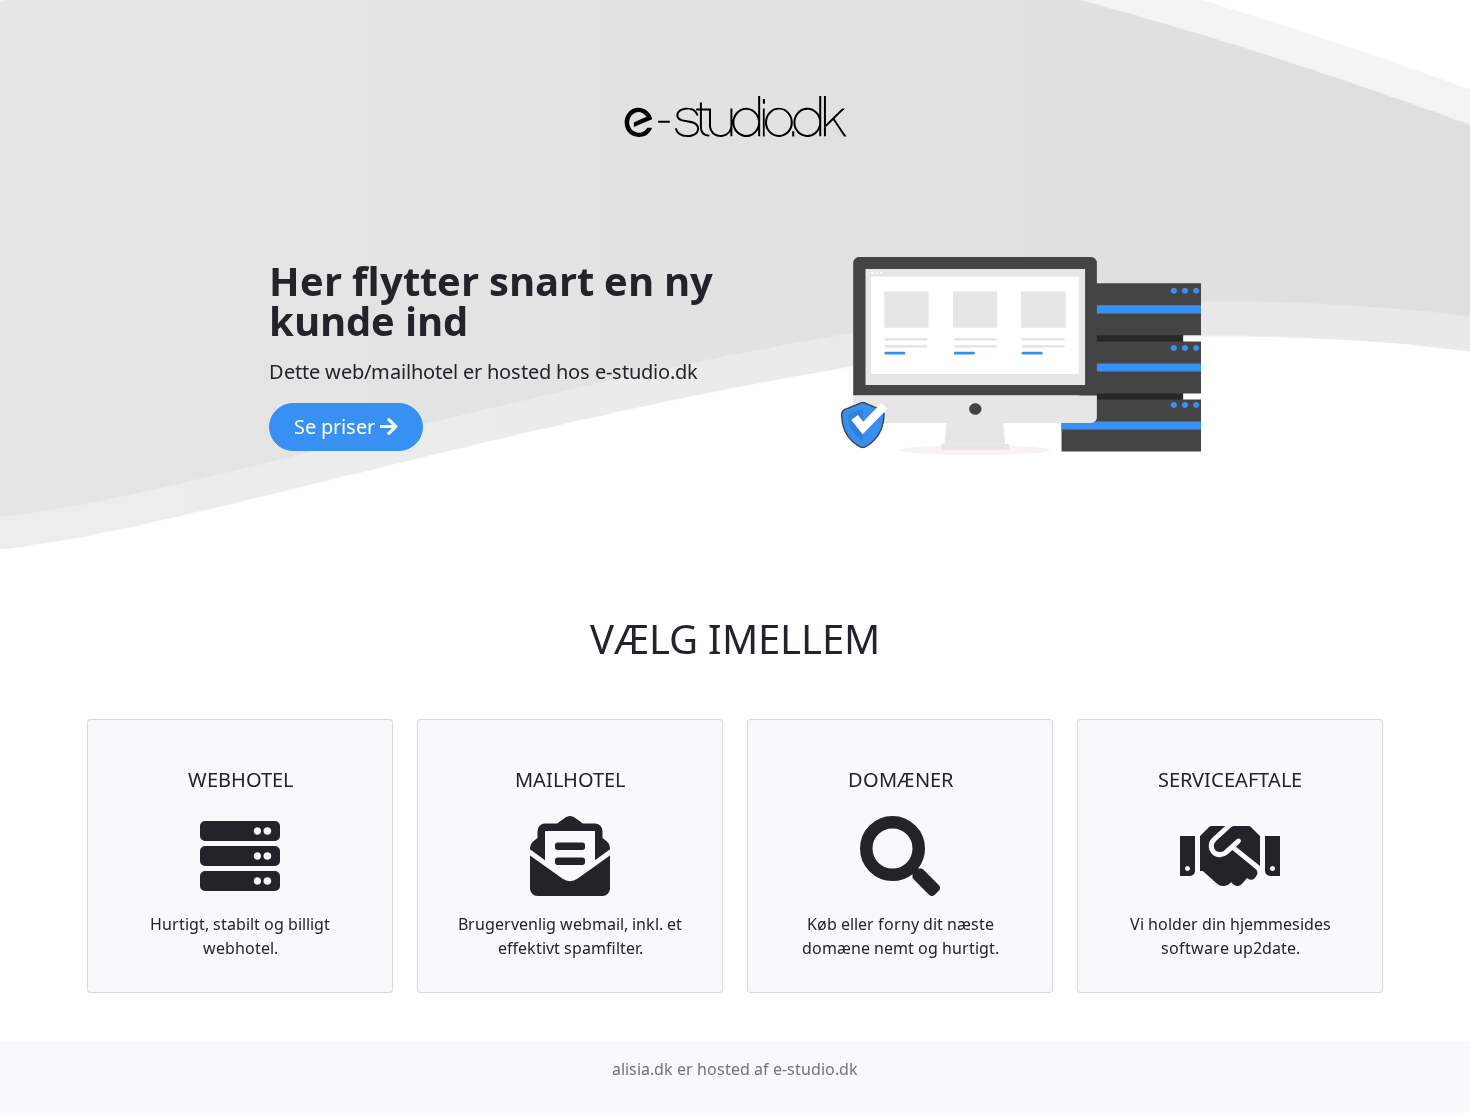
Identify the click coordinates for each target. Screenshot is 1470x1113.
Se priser (337, 426)
